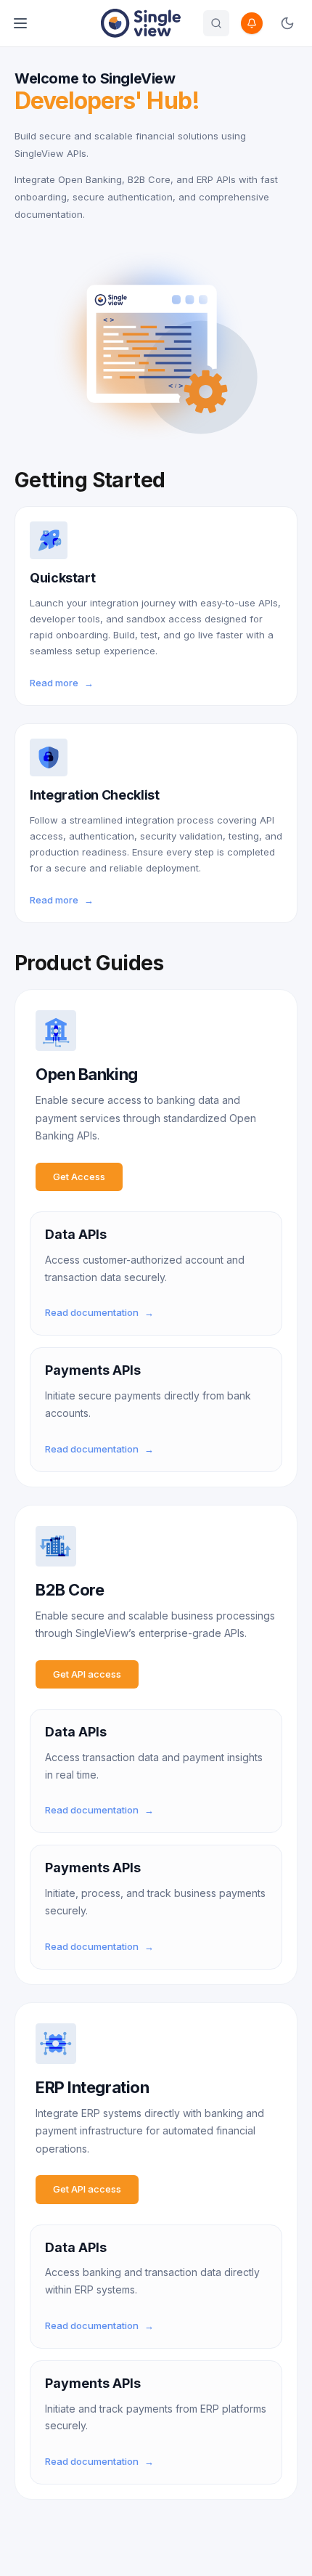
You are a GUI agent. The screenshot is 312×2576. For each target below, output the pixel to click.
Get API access (87, 1674)
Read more (62, 683)
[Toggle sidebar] (20, 23)
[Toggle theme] (287, 23)
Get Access (79, 1177)
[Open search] (216, 23)
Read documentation (99, 1312)
